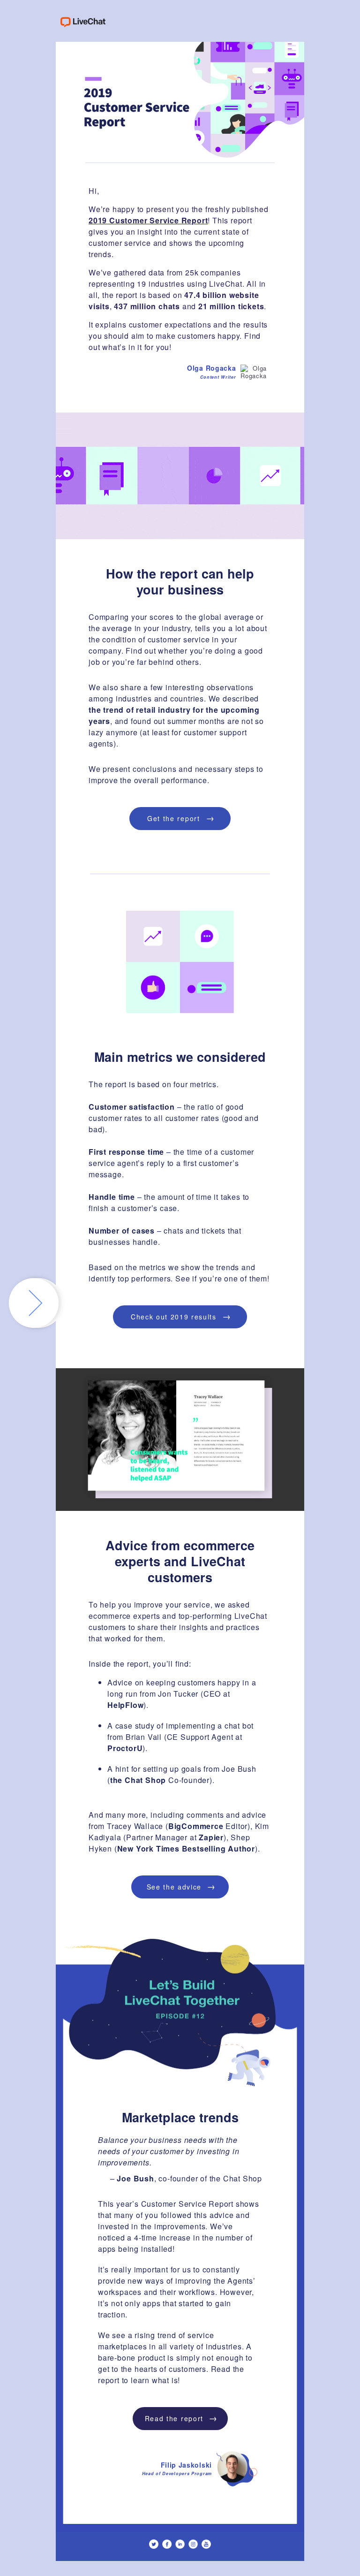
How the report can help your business (180, 581)
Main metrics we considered (180, 1057)
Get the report (181, 817)
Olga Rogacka (211, 371)
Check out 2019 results (181, 1316)
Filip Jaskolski (177, 2468)
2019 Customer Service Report (148, 220)
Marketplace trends (180, 2117)
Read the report (181, 2417)
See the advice (181, 1886)
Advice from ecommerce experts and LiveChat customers (180, 1561)
